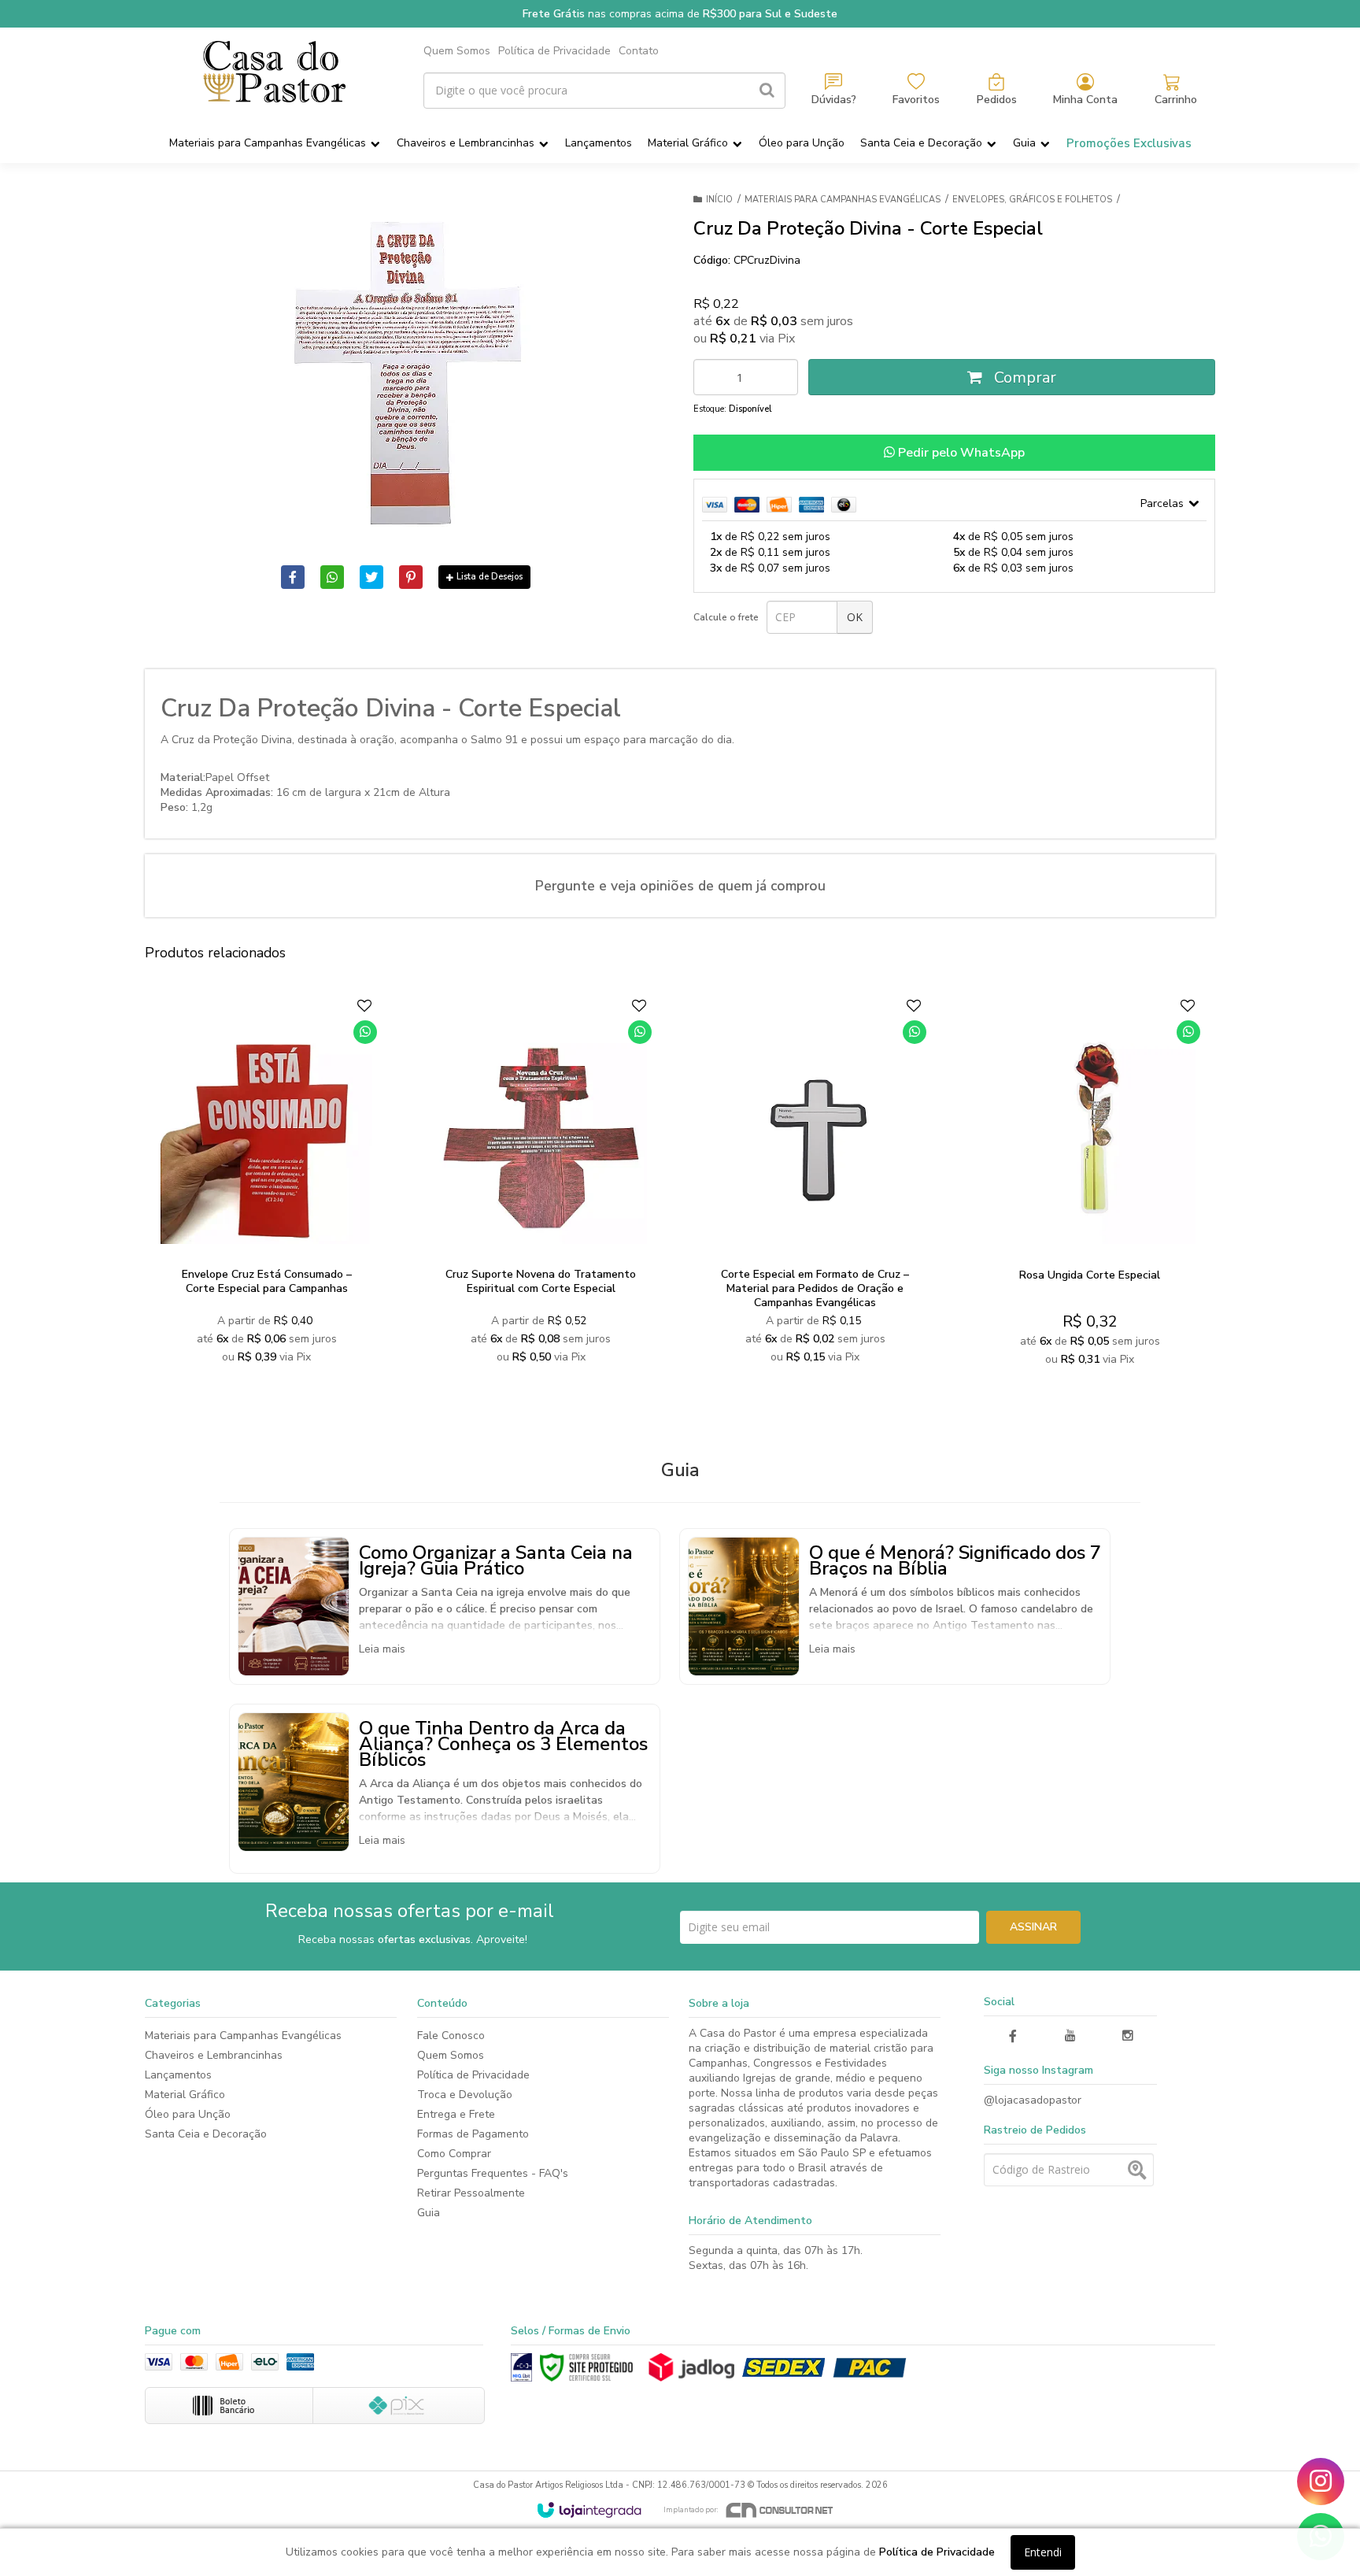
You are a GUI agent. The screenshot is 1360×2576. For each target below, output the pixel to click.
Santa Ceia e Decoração (206, 2134)
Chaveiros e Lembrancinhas (214, 2055)
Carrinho (1176, 100)
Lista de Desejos (490, 577)
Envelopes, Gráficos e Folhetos (1032, 200)
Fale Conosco (451, 2036)
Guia (429, 2213)
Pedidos (997, 100)
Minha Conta (1085, 100)
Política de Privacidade (554, 51)
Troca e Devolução (465, 2095)
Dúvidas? (834, 100)
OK (855, 617)
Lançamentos (178, 2075)
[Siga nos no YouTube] (1070, 2036)
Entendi (1043, 2552)
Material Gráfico (185, 2095)
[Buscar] (767, 91)
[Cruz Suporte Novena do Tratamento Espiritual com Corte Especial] (540, 1186)
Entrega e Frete (456, 2114)
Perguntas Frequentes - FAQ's (493, 2173)
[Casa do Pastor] (274, 72)
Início (719, 200)
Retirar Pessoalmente (471, 2193)
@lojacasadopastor (1033, 2100)
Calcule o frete (726, 617)
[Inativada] (521, 2367)
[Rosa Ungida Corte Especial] (1090, 1186)
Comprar (1023, 378)
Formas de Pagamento (473, 2134)
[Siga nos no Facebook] (1013, 2037)
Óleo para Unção (188, 2114)
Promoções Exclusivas (1129, 143)
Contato (639, 51)
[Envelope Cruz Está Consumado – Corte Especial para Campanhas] (266, 1186)
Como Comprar (454, 2154)
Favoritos (916, 100)
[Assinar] (1033, 1927)
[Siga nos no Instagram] (1128, 2036)
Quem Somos (457, 51)
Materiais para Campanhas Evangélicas (843, 200)
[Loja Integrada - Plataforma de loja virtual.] (589, 2510)
